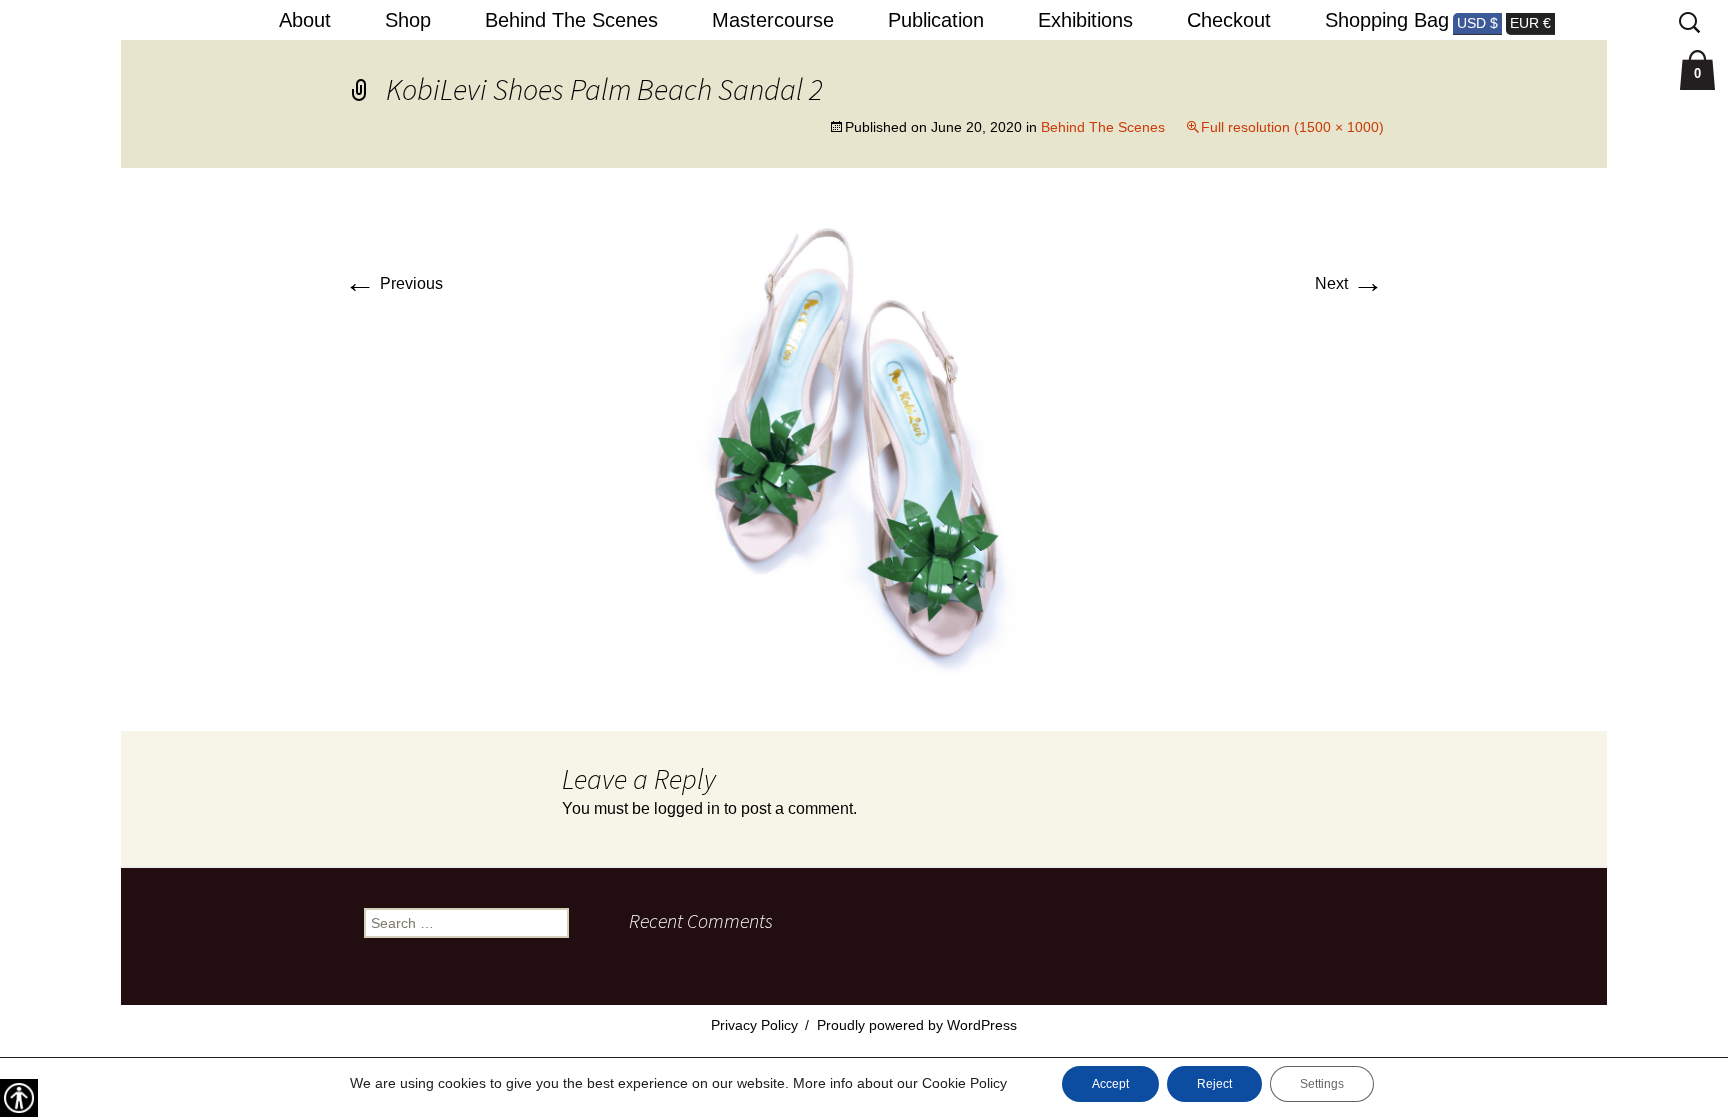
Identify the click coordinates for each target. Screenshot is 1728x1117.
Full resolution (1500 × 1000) (1292, 127)
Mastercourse (773, 20)
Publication (936, 20)
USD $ (1477, 23)
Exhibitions (1085, 20)
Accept (1110, 1084)
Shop (408, 20)
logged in (687, 808)
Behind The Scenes (571, 20)
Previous (393, 283)
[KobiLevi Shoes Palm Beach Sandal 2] (864, 448)
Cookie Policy (964, 1083)
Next (1349, 283)
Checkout (1229, 20)
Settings (1322, 1084)
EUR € (1530, 23)
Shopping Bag (1387, 20)
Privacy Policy (754, 1025)
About (305, 20)
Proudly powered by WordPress (917, 1025)
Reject (1214, 1084)
